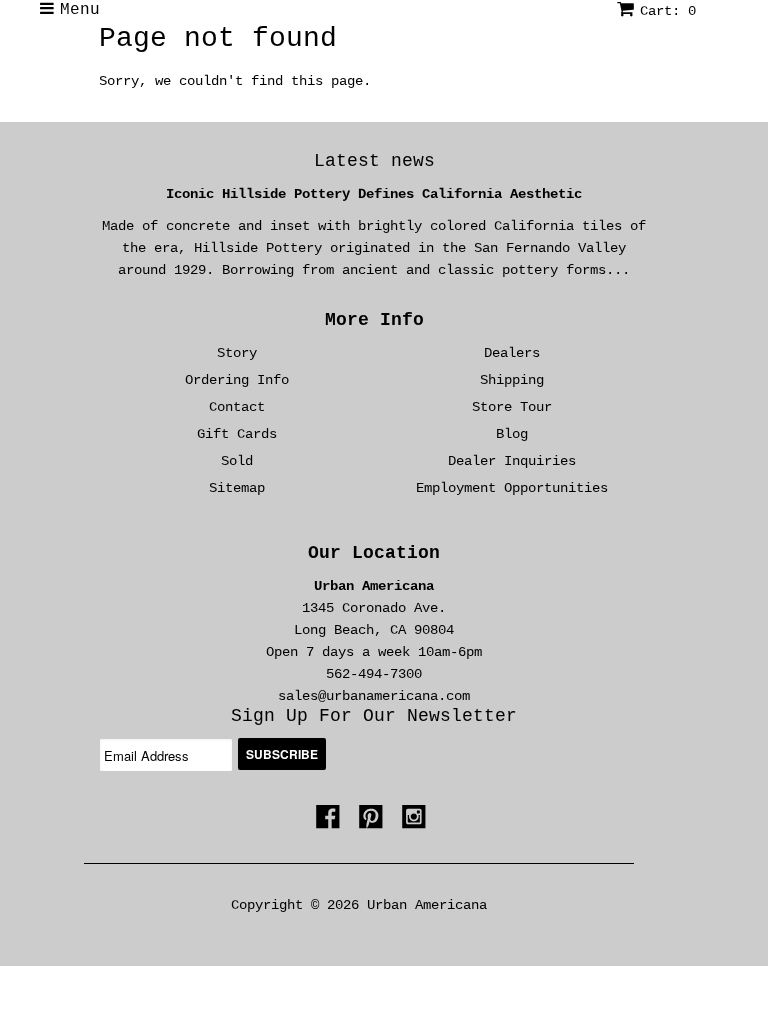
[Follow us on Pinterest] (374, 823)
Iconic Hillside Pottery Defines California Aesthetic (374, 194)
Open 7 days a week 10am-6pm (374, 652)
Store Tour (512, 407)
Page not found (218, 38)
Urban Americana (374, 586)
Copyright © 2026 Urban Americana (359, 905)
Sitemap (237, 488)
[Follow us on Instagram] (417, 823)
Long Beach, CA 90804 (374, 630)
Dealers (512, 353)
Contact (237, 407)
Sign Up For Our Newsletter (374, 716)
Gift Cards (237, 434)
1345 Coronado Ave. (374, 608)
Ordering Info (237, 380)
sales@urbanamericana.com (374, 696)
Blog (512, 434)
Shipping (512, 380)
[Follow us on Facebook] (331, 823)
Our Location (374, 553)
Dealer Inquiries (512, 461)
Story (237, 353)
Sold (237, 461)
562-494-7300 (374, 674)
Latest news (374, 161)
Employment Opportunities (512, 488)
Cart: (668, 11)
